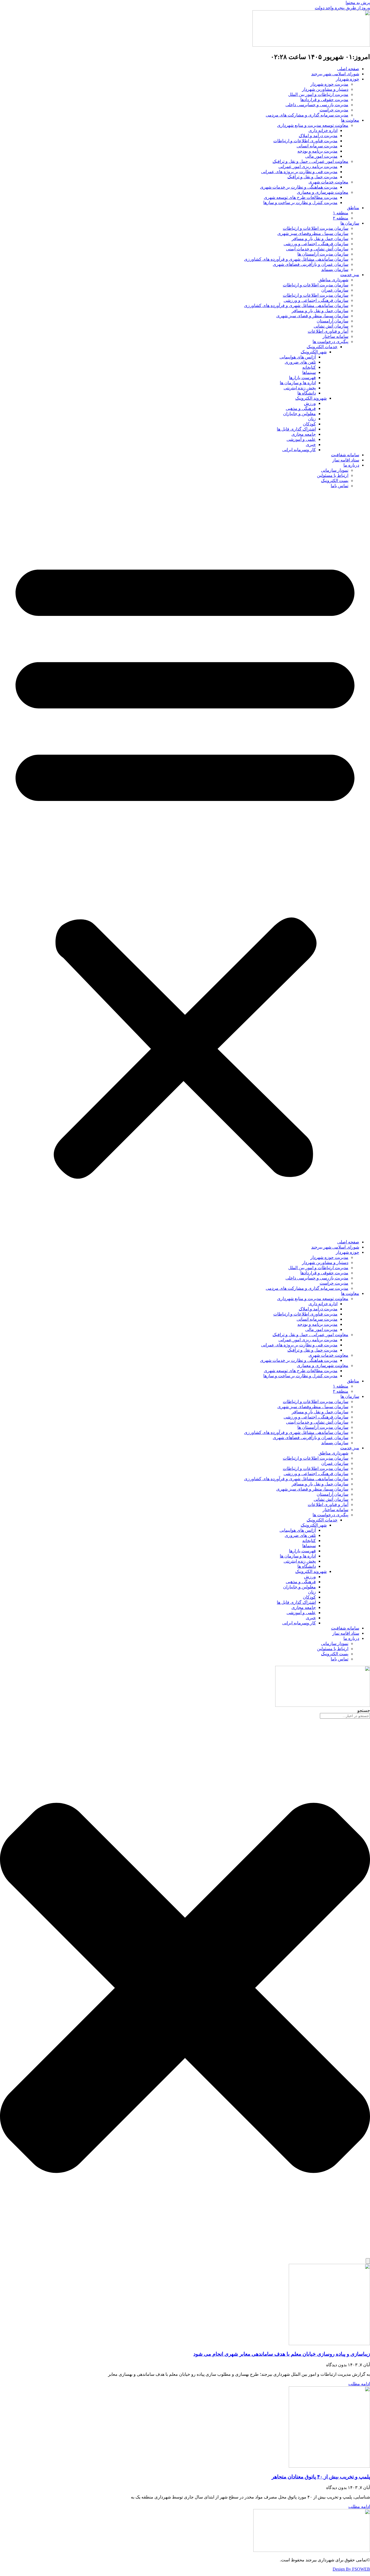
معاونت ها (350, 120)
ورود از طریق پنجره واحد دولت (342, 8)
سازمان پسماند (335, 269)
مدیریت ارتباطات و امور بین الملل (318, 94)
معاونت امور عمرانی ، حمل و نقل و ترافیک (310, 161)
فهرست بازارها (302, 378)
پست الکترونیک (335, 481)
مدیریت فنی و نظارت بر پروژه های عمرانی (299, 172)
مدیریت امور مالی (321, 156)
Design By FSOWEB (351, 2569)
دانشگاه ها (307, 393)
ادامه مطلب (359, 2384)
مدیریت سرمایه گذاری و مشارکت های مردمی (307, 115)
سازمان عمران (335, 290)
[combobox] (345, 1716)
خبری (311, 445)
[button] (185, 864)
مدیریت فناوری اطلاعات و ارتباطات (305, 141)
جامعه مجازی (304, 434)
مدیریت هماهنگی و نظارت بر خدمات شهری (299, 187)
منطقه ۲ (341, 218)
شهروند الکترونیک (311, 398)
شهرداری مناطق (333, 280)
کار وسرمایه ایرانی (299, 450)
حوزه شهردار (348, 79)
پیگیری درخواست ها (330, 342)
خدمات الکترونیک (322, 347)
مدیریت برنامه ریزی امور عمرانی (308, 167)
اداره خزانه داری (323, 130)
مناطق (353, 208)
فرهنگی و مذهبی (301, 408)
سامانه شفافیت (345, 455)
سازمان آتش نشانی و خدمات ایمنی (317, 249)
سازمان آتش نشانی (331, 326)
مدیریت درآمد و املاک (318, 136)
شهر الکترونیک (314, 352)
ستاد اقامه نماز (346, 460)
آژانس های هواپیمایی (298, 357)
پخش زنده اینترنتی (300, 388)
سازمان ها (350, 223)
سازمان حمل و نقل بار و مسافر (320, 239)
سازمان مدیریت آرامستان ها (323, 254)
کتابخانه (309, 367)
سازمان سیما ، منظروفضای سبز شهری (313, 233)
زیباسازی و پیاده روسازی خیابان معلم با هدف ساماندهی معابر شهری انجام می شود (282, 2354)
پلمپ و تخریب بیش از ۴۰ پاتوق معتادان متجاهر (321, 2477)
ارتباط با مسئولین (333, 475)
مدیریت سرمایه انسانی (317, 146)
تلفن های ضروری (300, 362)
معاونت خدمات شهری (328, 182)
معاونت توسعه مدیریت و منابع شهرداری (313, 125)
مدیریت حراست (334, 110)
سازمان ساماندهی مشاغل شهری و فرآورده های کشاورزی (296, 259)
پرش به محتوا (358, 3)
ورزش (310, 403)
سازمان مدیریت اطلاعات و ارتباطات (316, 228)
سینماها (309, 372)
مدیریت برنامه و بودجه (317, 151)
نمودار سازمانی (335, 470)
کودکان (309, 424)
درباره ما (351, 465)
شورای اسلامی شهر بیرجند (335, 74)
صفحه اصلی (348, 69)
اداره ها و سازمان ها (298, 383)
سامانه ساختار (335, 336)
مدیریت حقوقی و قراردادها (324, 100)
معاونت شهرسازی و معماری (323, 192)
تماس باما (340, 486)
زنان (312, 419)
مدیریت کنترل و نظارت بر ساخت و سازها (300, 203)
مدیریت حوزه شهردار (329, 84)
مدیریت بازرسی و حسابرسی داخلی (317, 105)
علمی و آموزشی (301, 439)
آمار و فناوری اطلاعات (328, 331)
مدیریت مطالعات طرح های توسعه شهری (301, 197)
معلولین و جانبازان (299, 414)
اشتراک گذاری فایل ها (296, 429)
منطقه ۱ (341, 213)
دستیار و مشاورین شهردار (325, 89)
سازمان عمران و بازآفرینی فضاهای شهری (311, 264)
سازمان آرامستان (332, 321)
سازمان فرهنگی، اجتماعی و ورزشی (316, 244)
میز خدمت (350, 275)
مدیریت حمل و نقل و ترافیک (312, 177)
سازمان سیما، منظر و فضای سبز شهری (312, 316)
